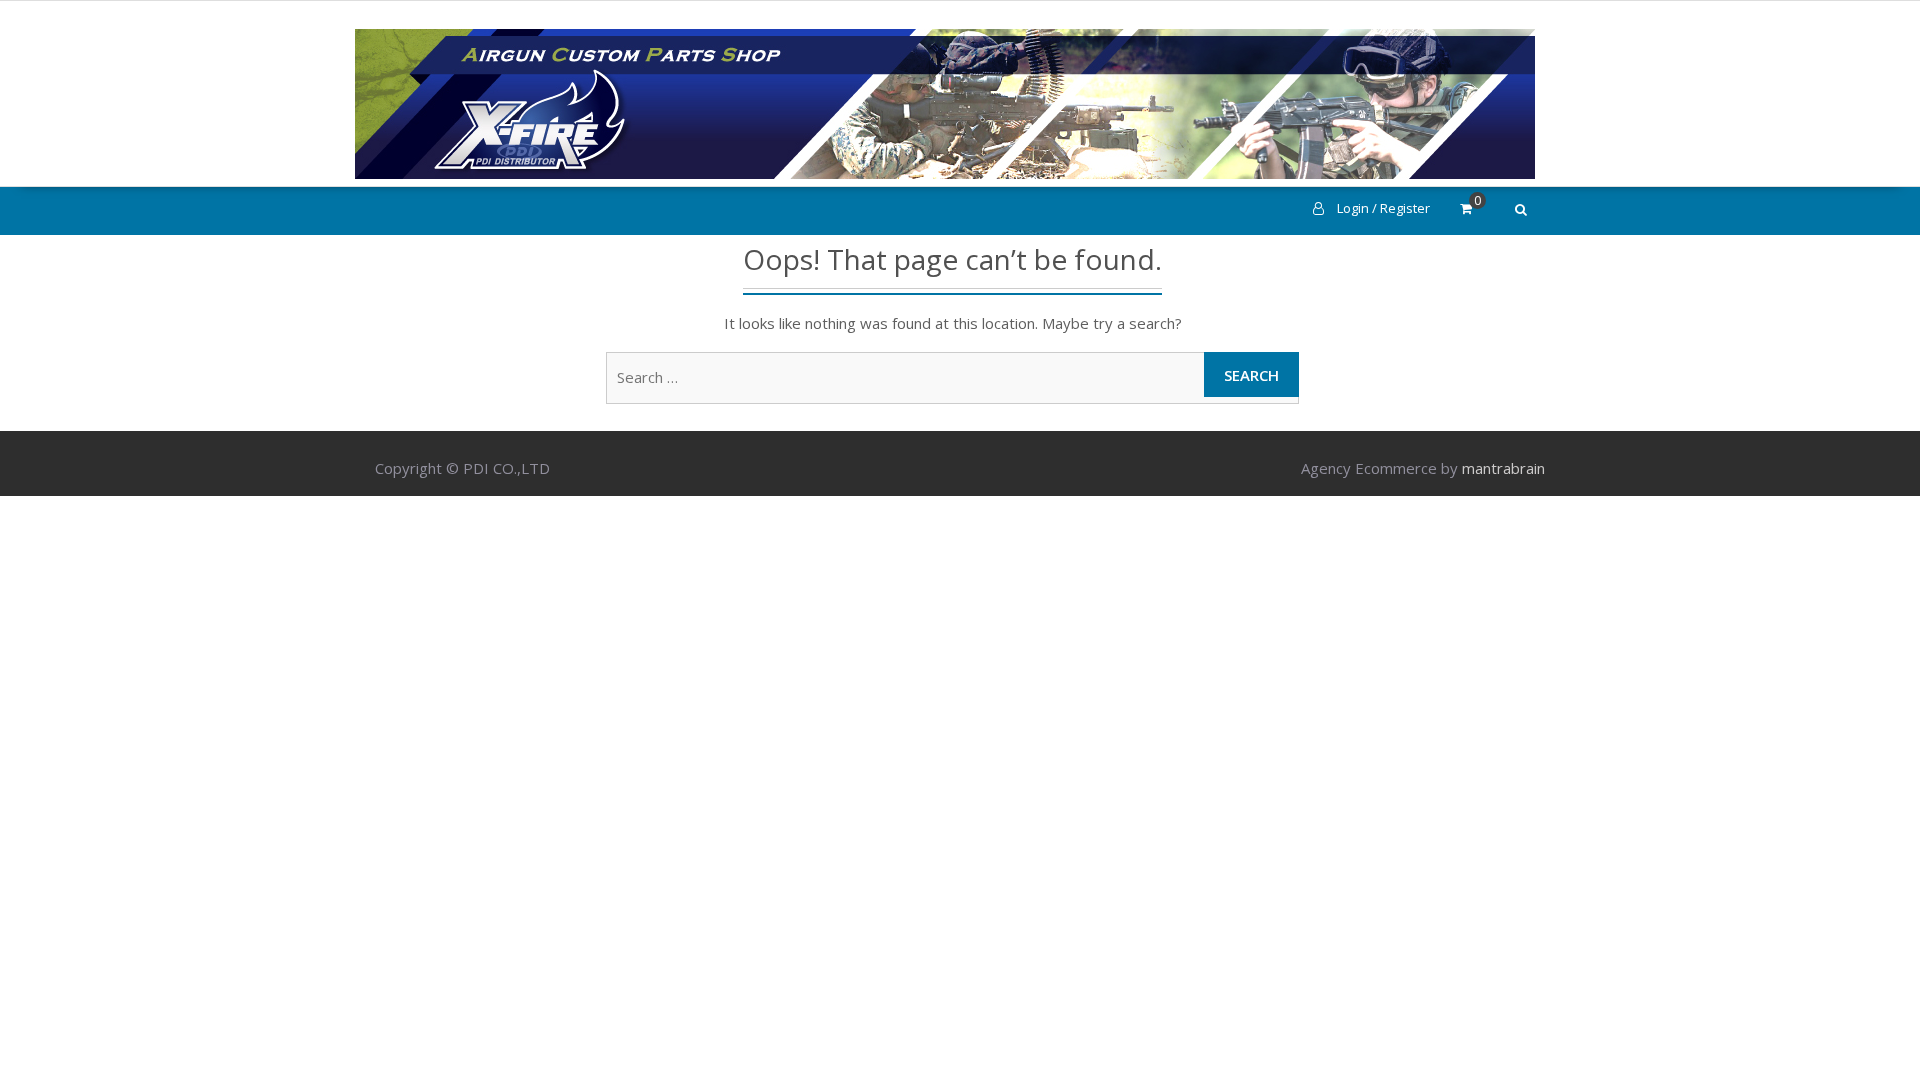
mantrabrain (1503, 468)
